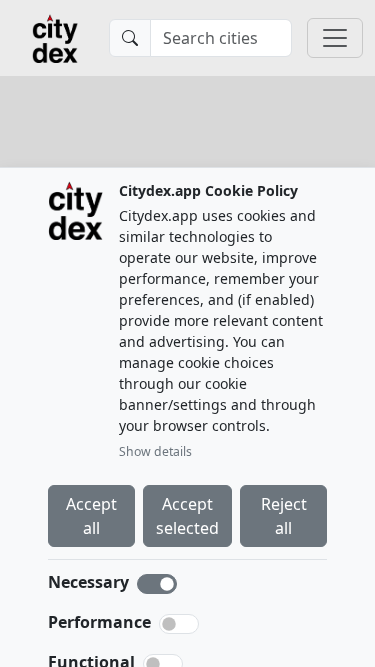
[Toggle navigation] (335, 38)
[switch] (179, 624)
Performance (99, 622)
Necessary (88, 582)
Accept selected (187, 516)
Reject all (284, 516)
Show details (155, 451)
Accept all (91, 516)
